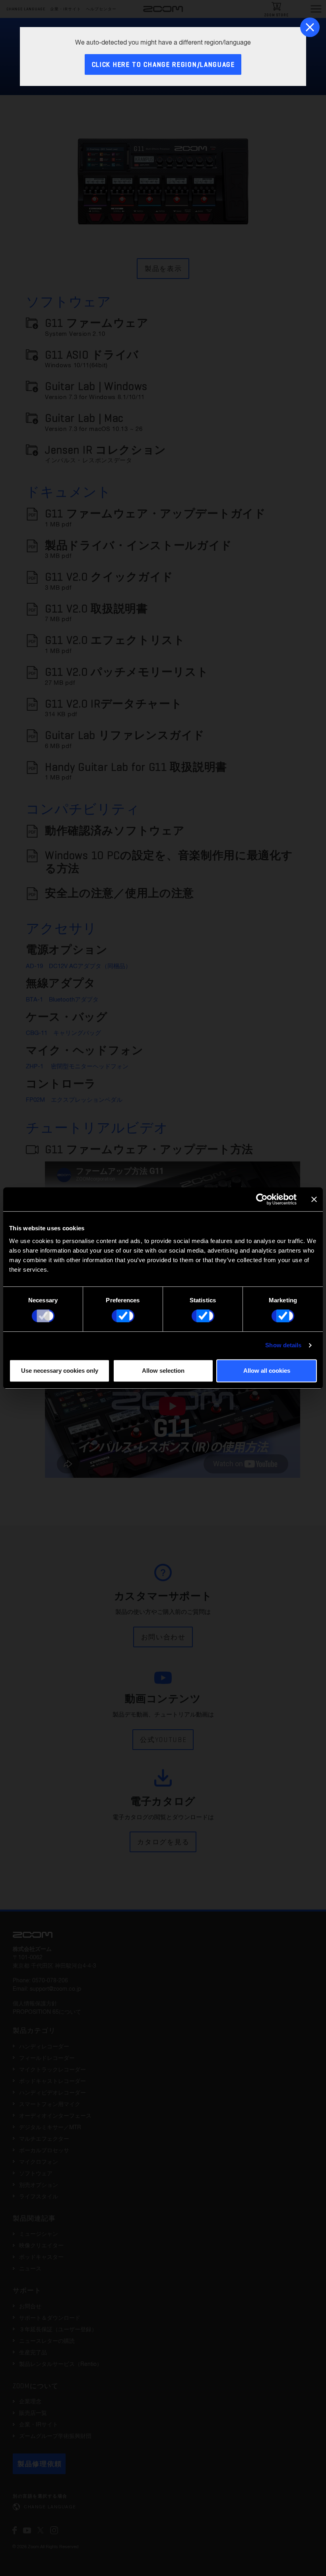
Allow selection (163, 1371)
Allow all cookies (267, 1371)
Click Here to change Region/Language (163, 65)
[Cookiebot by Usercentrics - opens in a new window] (262, 1199)
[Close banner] (314, 1199)
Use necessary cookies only (60, 1371)
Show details (283, 1345)
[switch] (123, 1316)
